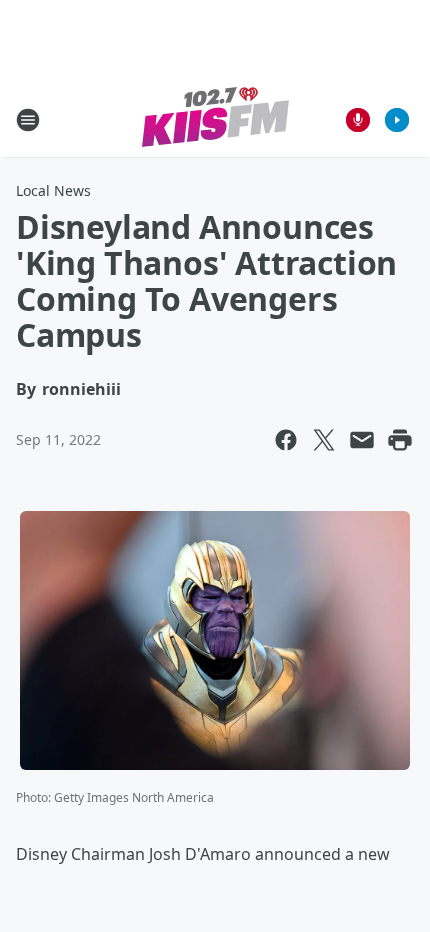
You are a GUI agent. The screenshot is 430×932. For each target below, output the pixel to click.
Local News (53, 190)
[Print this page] (400, 440)
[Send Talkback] (358, 120)
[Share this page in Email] (362, 440)
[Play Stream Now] (397, 120)
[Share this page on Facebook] (286, 440)
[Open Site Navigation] (28, 120)
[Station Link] (215, 119)
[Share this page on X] (324, 440)
